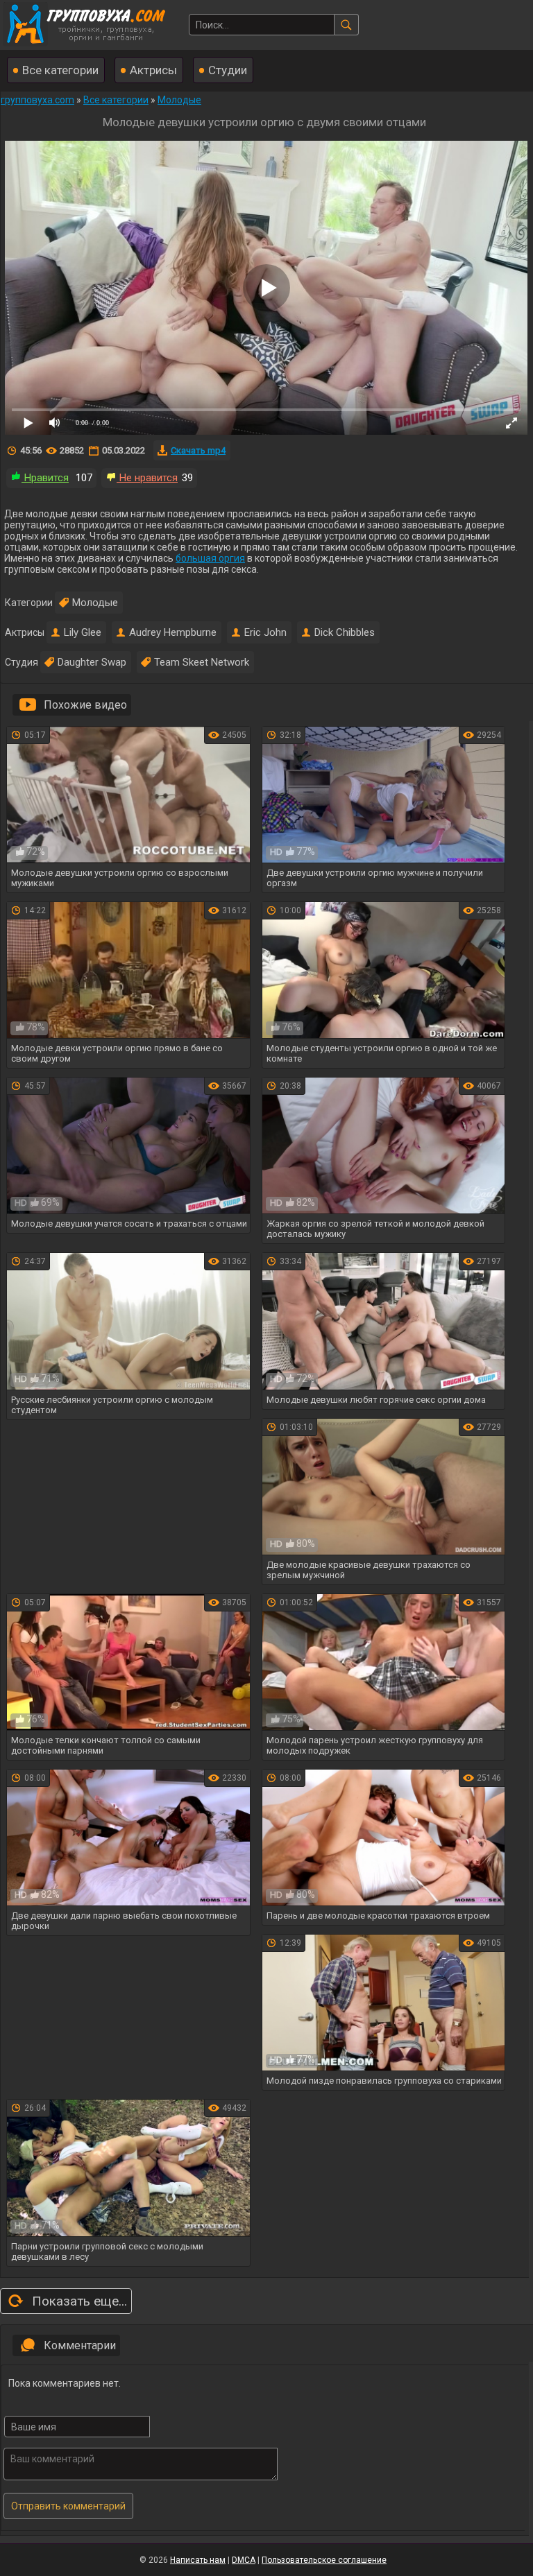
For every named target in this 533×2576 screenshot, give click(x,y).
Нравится (45, 478)
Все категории (60, 70)
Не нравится (147, 478)
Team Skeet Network (202, 662)
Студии (228, 70)
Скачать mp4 (198, 450)
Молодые (95, 603)
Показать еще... (79, 2301)
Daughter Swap (92, 662)
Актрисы (153, 70)
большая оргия (210, 558)
